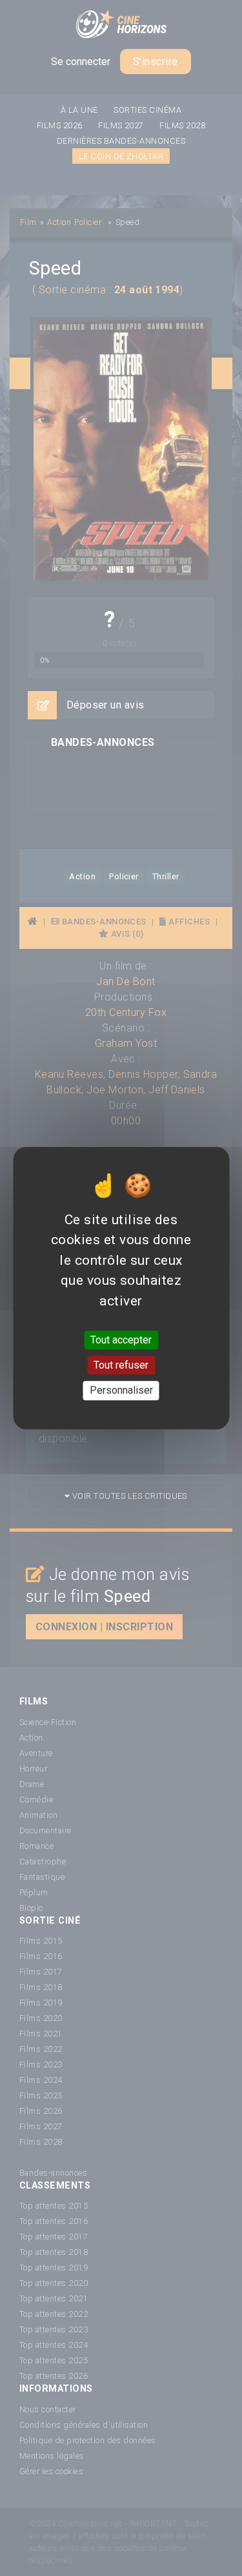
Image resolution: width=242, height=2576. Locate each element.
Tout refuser (121, 1365)
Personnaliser (121, 1391)
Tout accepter (121, 1340)
